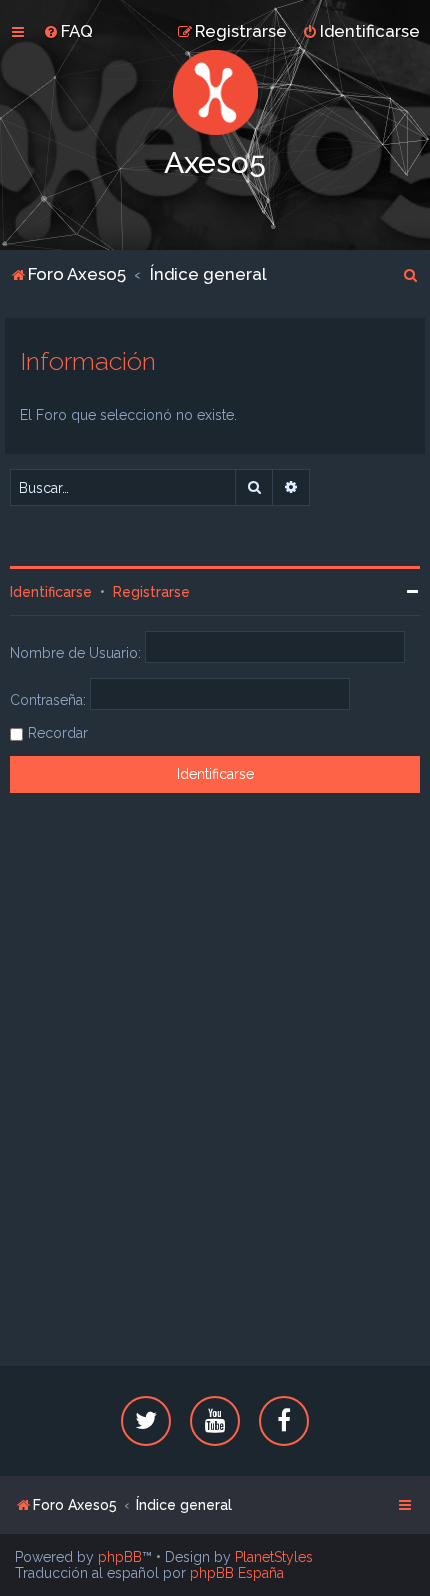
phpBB (120, 1557)
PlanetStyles (274, 1557)
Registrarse (151, 592)
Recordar (58, 733)
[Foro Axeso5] (215, 92)
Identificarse (51, 592)
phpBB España (237, 1573)
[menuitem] (68, 31)
